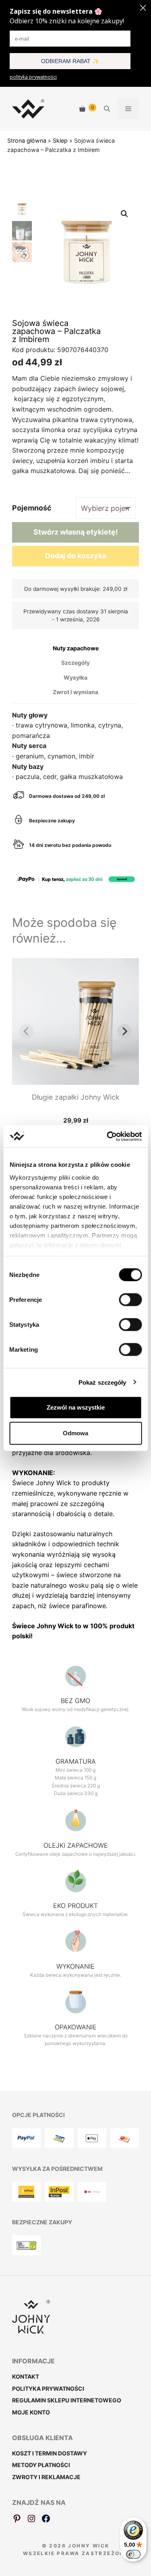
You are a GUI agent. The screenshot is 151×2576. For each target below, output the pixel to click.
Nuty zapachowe (76, 648)
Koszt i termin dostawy (50, 2453)
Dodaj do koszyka (76, 556)
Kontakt (26, 2376)
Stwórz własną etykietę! (76, 532)
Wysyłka (75, 677)
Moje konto (31, 2412)
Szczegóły (75, 663)
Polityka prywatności (48, 2388)
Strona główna (27, 140)
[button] (124, 214)
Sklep (60, 140)
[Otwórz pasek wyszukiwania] (107, 109)
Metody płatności (41, 2465)
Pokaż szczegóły (102, 1382)
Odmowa (75, 1433)
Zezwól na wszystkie (76, 1407)
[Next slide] (124, 1031)
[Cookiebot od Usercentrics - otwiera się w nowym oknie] (108, 1136)
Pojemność (32, 508)
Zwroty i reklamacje (46, 2477)
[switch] (130, 1300)
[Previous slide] (27, 1031)
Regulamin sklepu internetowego (67, 2400)
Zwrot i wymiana (75, 692)
